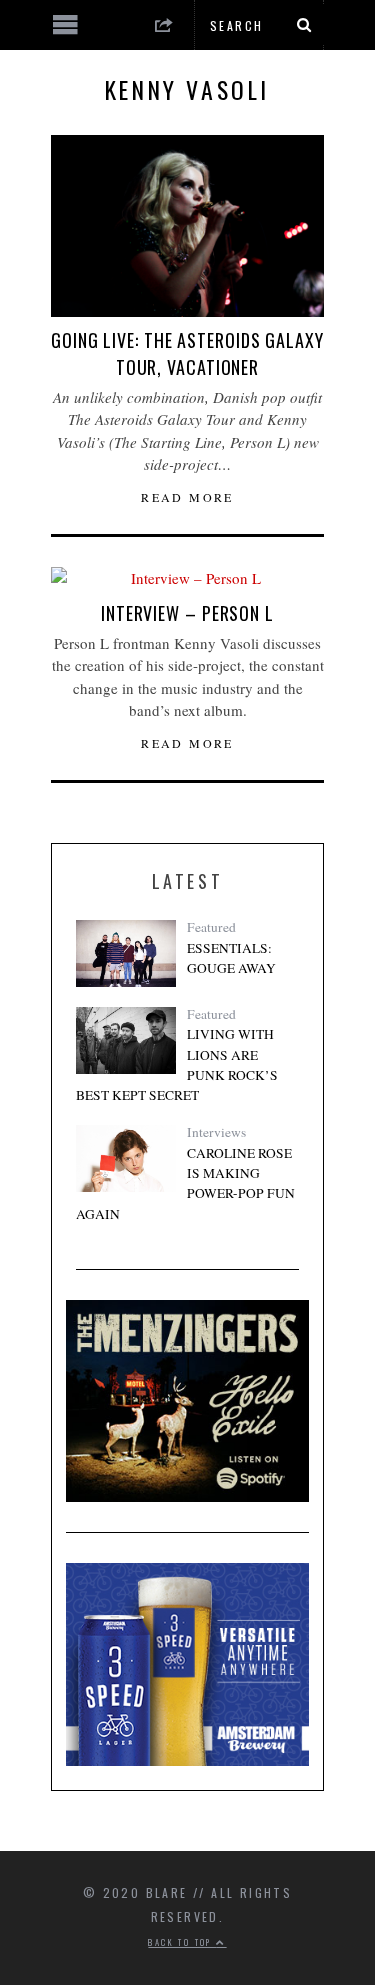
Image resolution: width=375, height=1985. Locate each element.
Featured (211, 927)
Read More (187, 497)
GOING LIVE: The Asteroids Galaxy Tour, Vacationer (187, 353)
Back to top (182, 1942)
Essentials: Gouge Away (231, 958)
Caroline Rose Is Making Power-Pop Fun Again (185, 1183)
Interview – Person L (187, 613)
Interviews (216, 1132)
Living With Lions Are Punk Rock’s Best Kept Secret (177, 1064)
